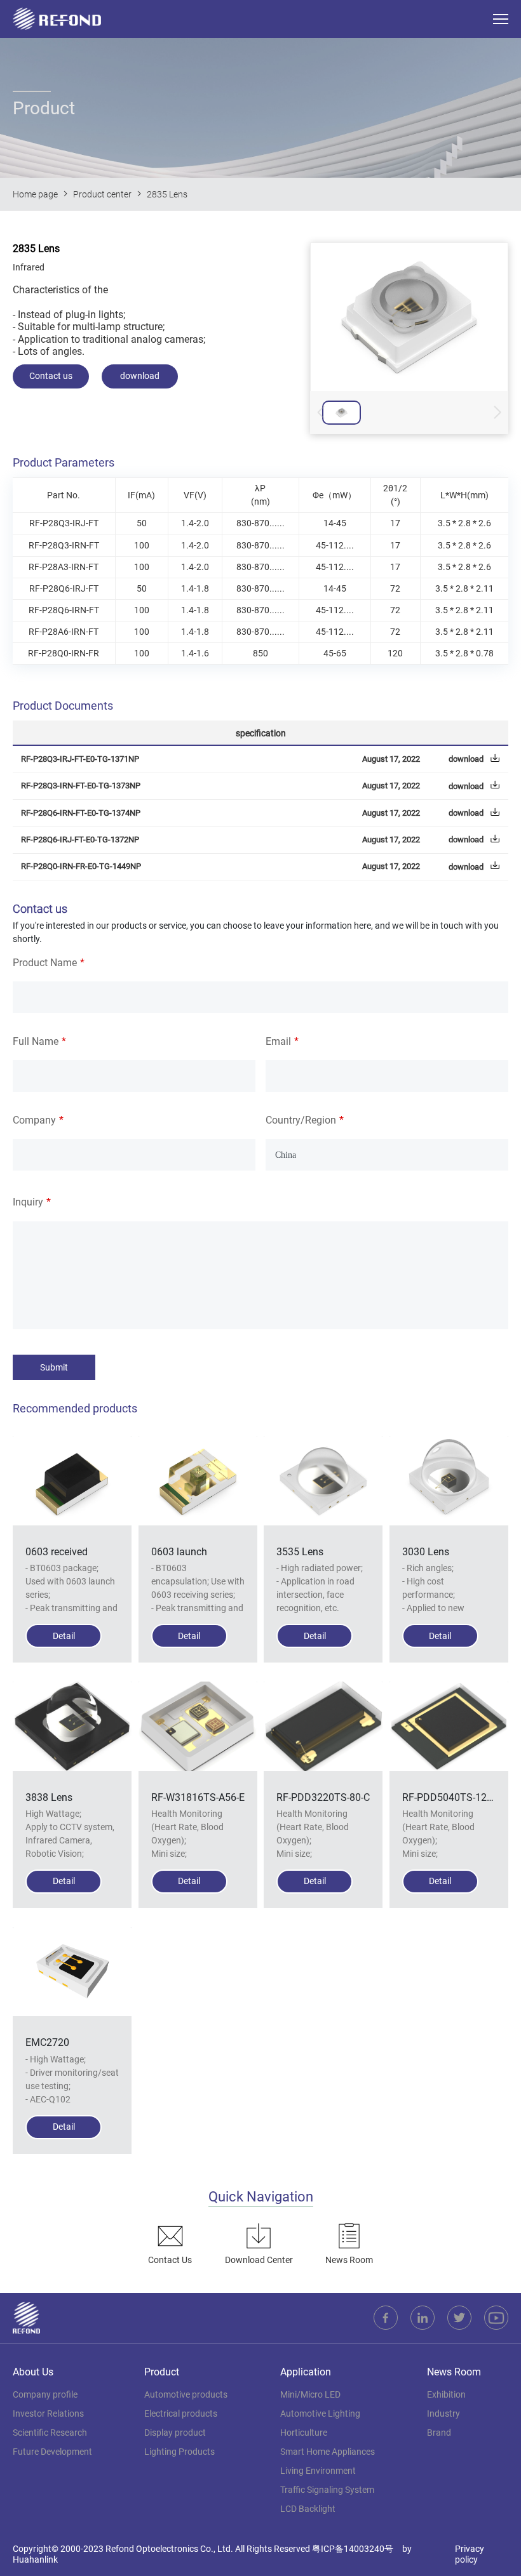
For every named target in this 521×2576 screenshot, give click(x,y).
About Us (33, 2372)
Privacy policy (470, 2554)
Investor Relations (48, 2413)
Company (34, 1120)
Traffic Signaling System (327, 2490)
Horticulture (304, 2433)
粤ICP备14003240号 (353, 2549)
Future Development (52, 2452)
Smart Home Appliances (328, 2452)
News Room (454, 2372)
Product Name (45, 963)
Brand (439, 2433)
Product (162, 2372)
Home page (35, 194)
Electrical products (181, 2413)
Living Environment (318, 2471)
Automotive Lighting (320, 2413)
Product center (102, 194)
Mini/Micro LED (310, 2394)
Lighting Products (179, 2452)
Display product (175, 2433)
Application (306, 2372)
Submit (54, 1367)
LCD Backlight (308, 2509)
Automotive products (186, 2394)
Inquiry (28, 1202)
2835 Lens (167, 194)
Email (278, 1041)
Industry (443, 2413)
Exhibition (446, 2394)
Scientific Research (50, 2433)
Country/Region (301, 1120)
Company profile (45, 2394)
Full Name (36, 1041)
